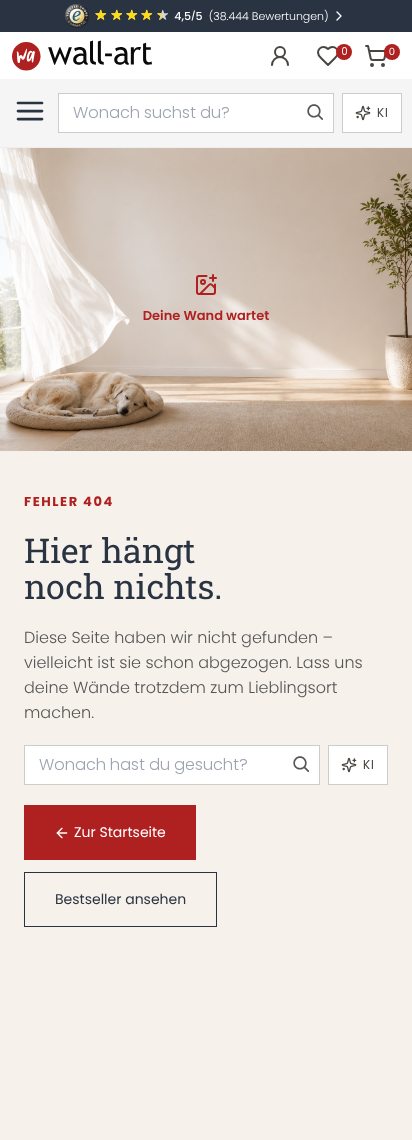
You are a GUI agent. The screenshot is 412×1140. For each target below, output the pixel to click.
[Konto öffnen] (280, 56)
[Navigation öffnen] (30, 111)
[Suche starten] (314, 113)
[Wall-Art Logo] (82, 55)
